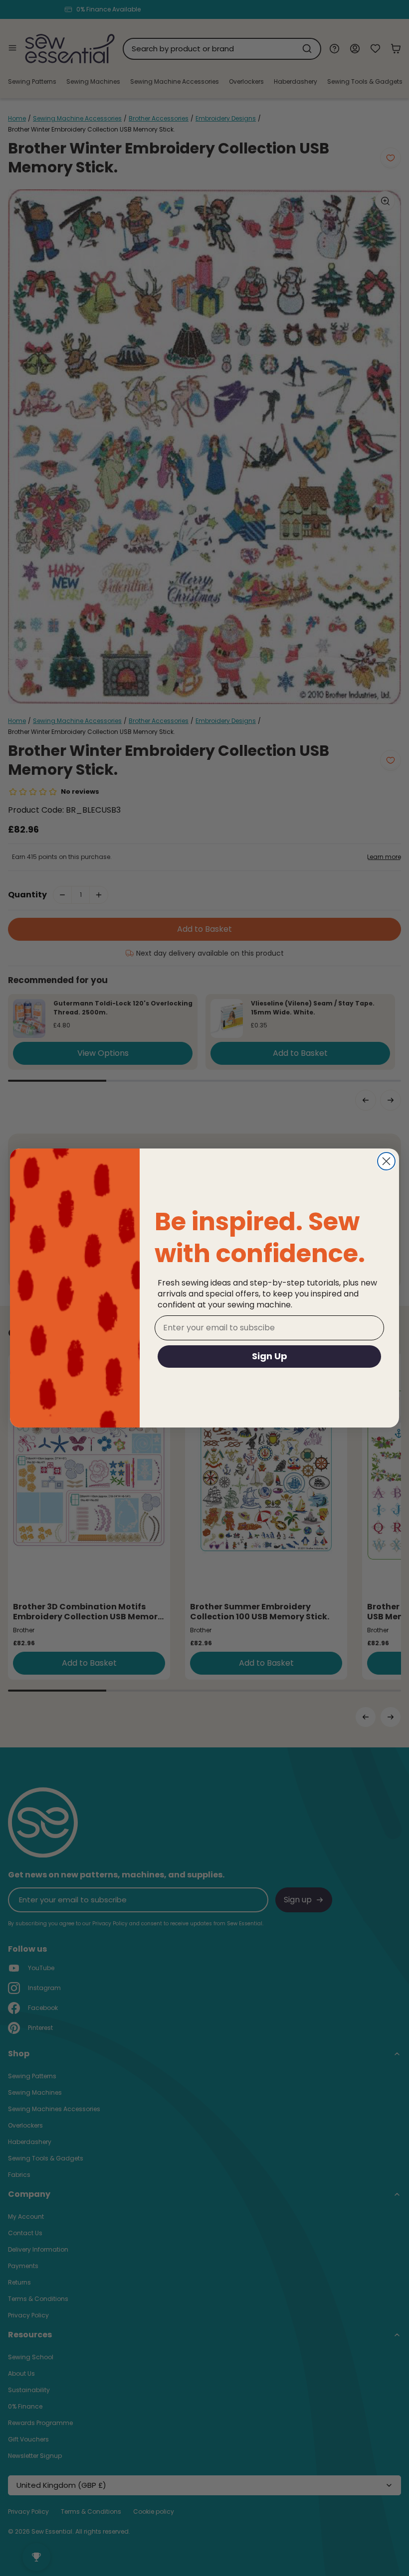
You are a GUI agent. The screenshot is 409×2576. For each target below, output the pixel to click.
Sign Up (270, 1356)
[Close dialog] (386, 1161)
